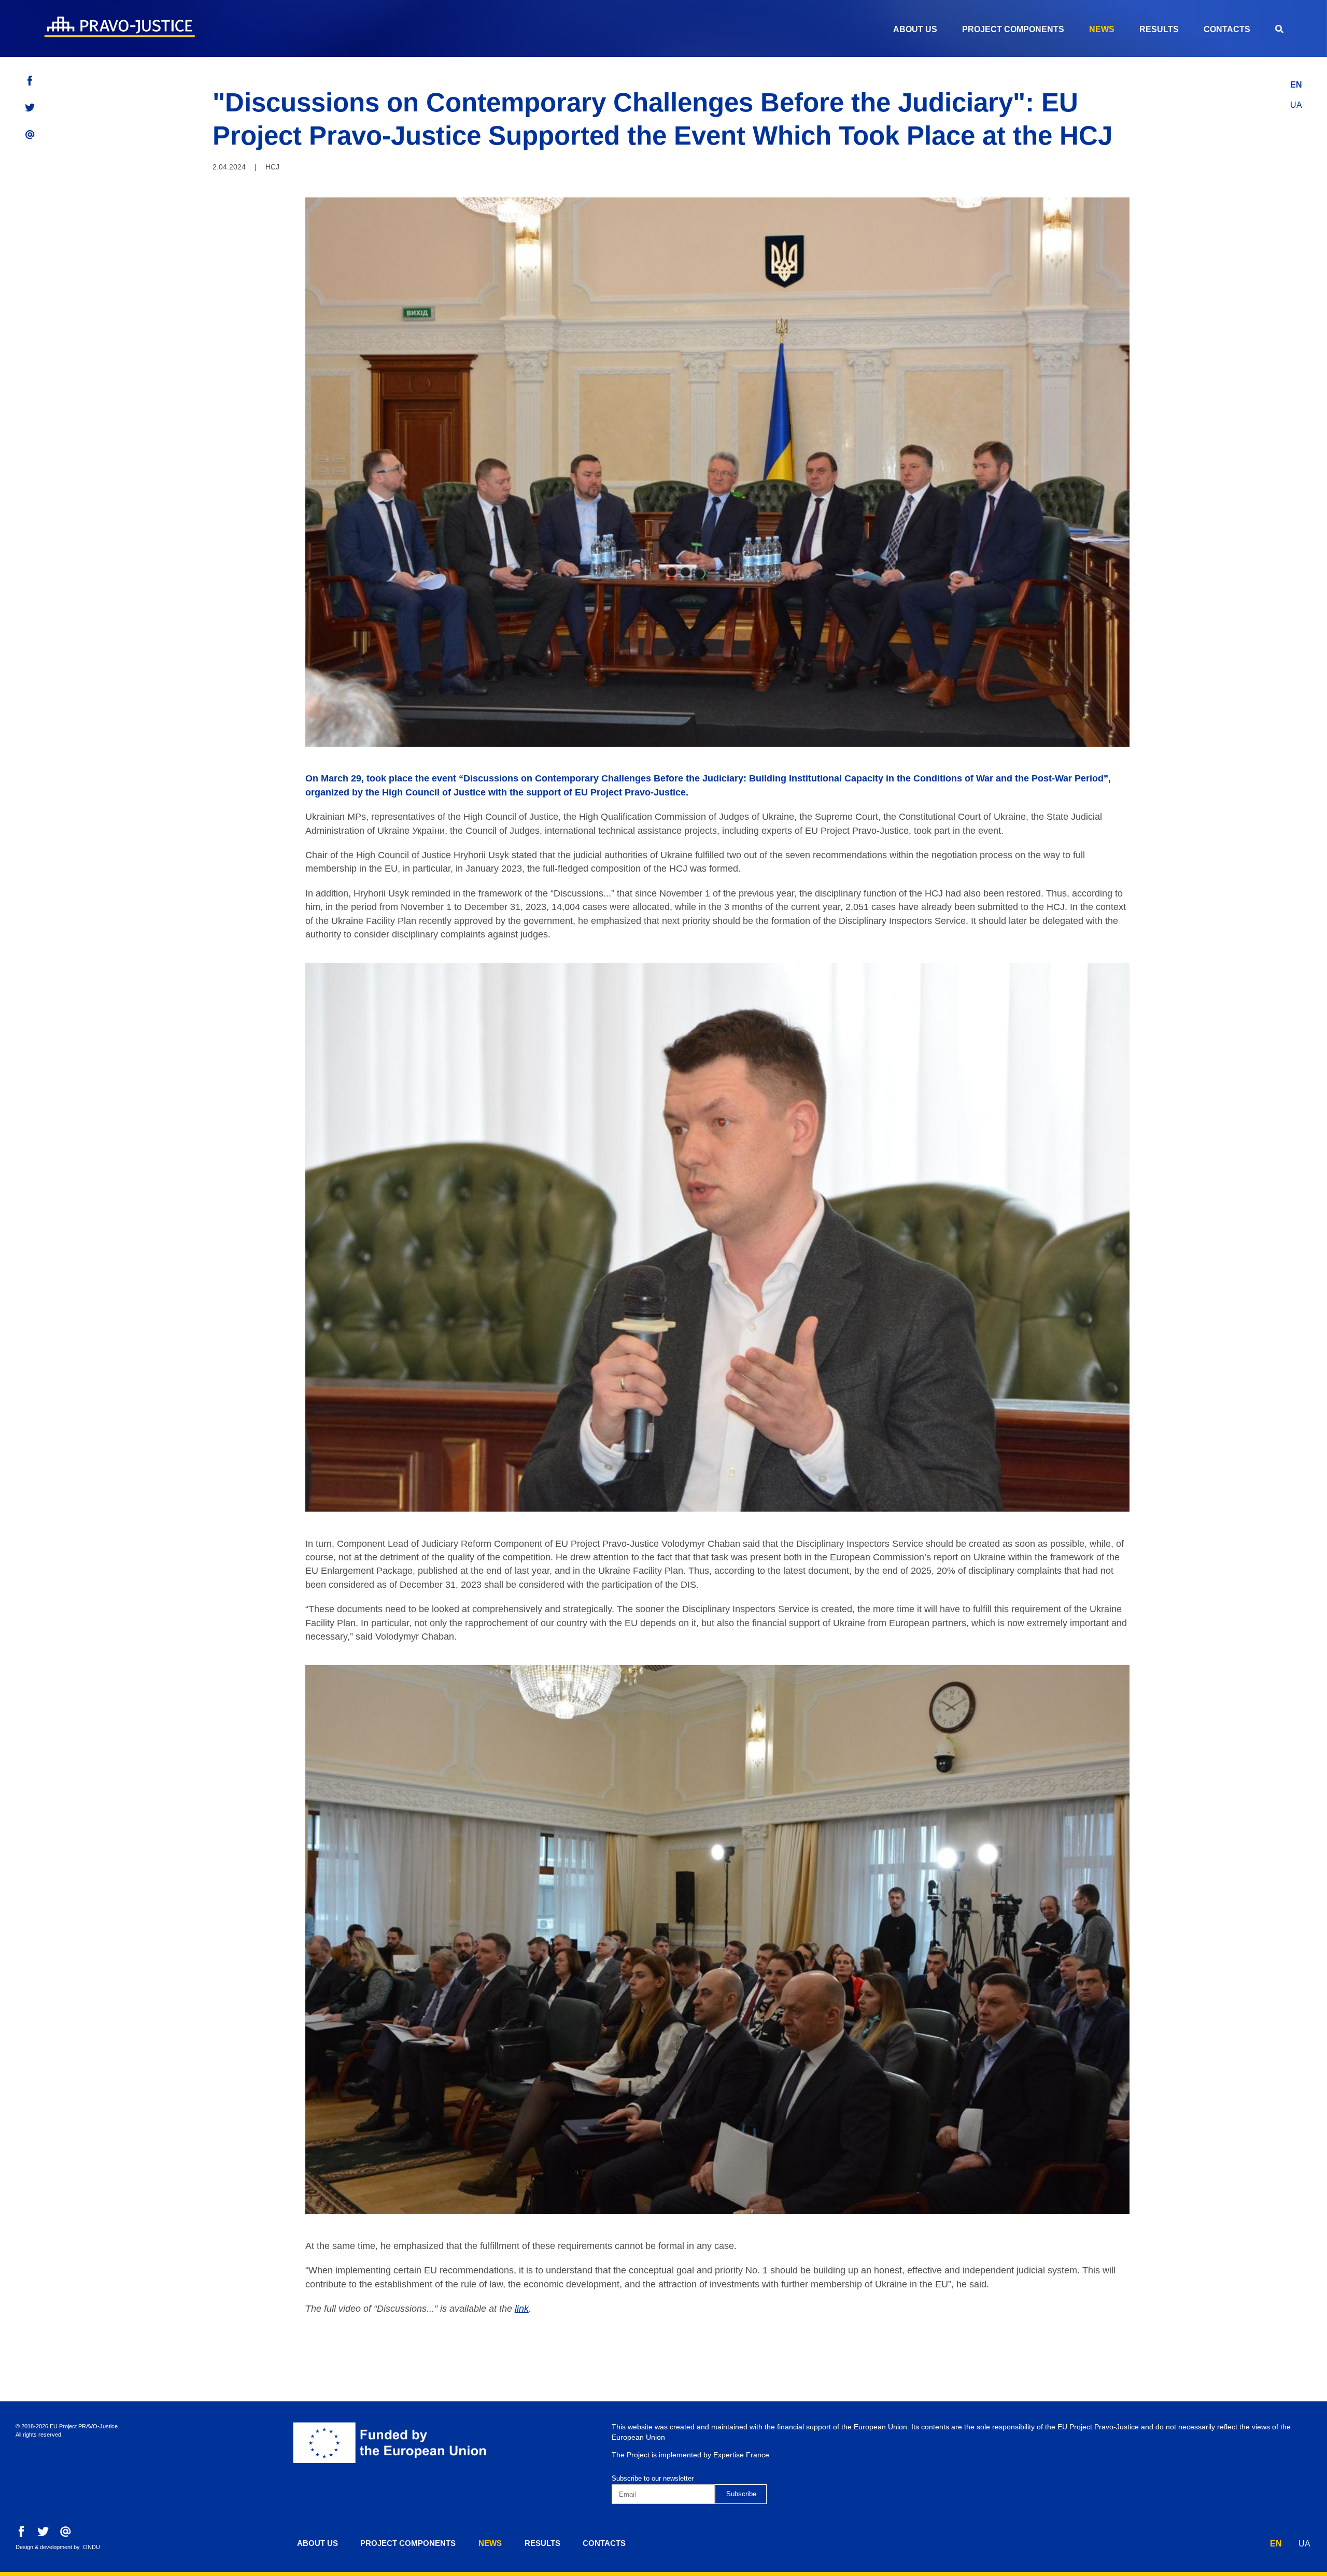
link (522, 2309)
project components (1013, 29)
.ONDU (91, 2547)
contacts (1227, 29)
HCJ (272, 167)
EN (1296, 85)
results (1159, 29)
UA (1296, 105)
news (1102, 29)
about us (915, 29)
